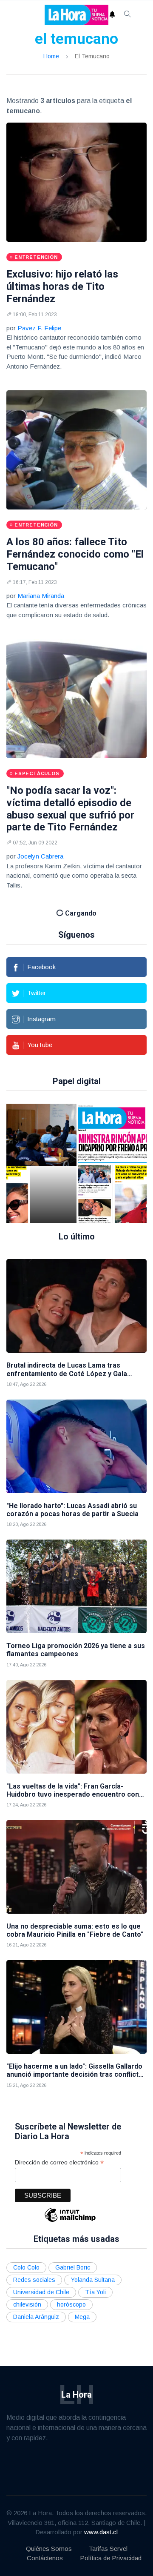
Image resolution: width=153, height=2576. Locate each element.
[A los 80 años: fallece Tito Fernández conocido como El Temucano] (76, 450)
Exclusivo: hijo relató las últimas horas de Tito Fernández (62, 286)
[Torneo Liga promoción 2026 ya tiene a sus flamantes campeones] (76, 1586)
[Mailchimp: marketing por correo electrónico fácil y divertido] (70, 2221)
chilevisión (27, 2304)
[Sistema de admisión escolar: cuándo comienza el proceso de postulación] (53, 1163)
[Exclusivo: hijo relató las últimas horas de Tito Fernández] (76, 182)
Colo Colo (26, 2267)
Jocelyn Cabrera (40, 856)
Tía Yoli (95, 2292)
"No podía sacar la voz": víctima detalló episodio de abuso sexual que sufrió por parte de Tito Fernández (70, 809)
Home (51, 56)
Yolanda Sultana (93, 2280)
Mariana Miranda (41, 596)
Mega (82, 2317)
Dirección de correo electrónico (59, 2162)
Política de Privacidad (111, 2558)
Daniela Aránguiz (36, 2317)
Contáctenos (45, 2558)
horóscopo (71, 2304)
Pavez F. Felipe (39, 328)
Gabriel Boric (73, 2267)
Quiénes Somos (49, 2549)
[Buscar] (127, 15)
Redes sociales (34, 2280)
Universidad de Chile (41, 2292)
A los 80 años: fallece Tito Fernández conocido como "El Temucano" (75, 554)
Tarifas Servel (108, 2549)
